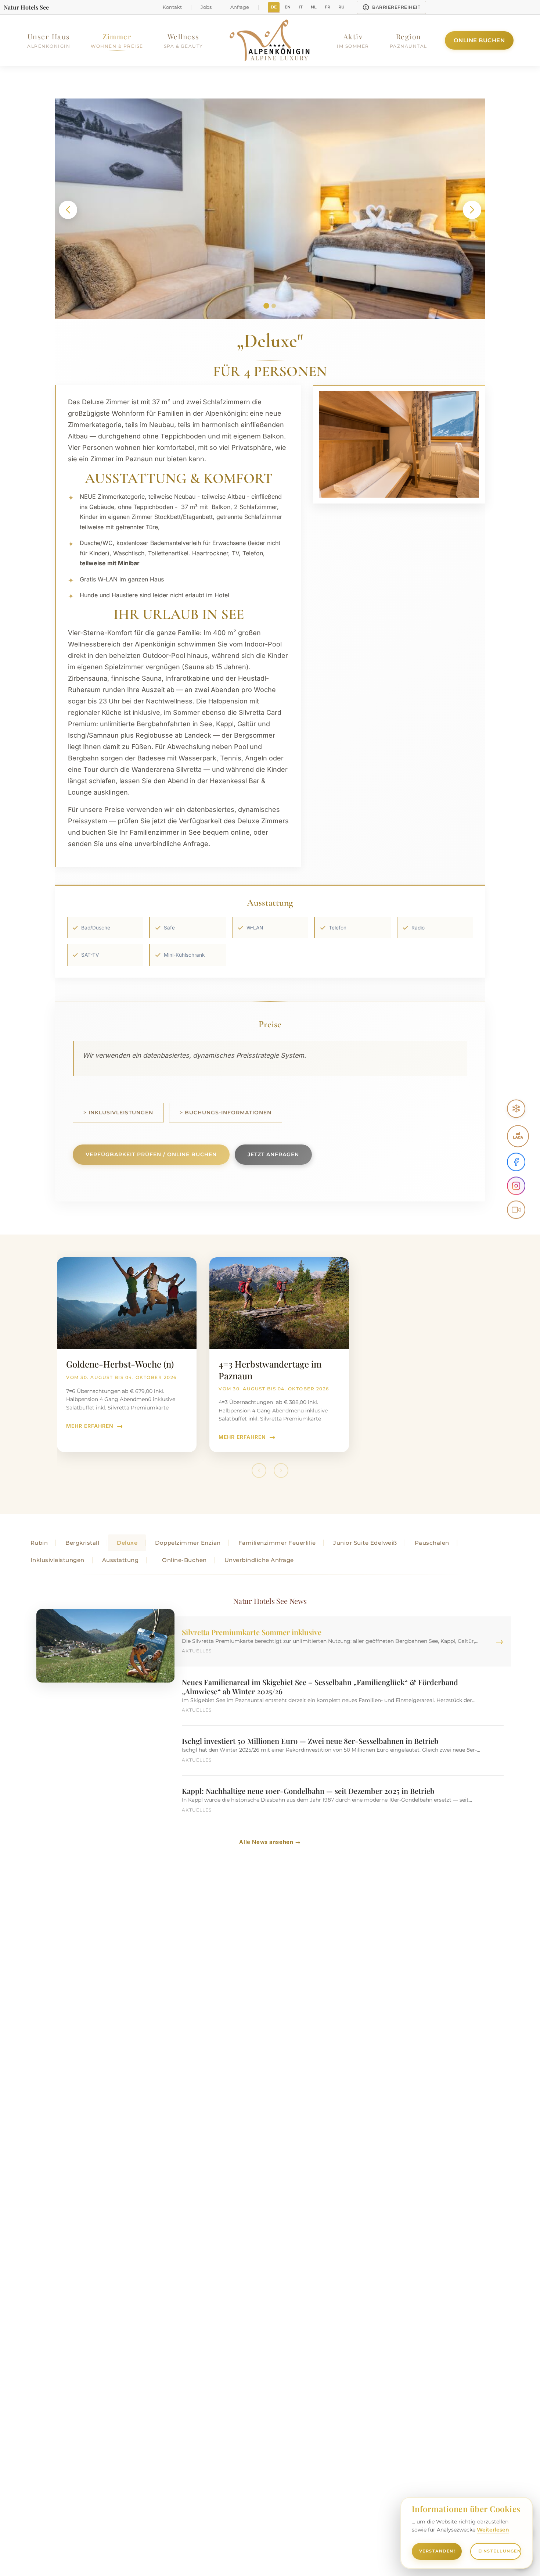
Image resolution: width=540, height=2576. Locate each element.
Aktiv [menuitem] (353, 40)
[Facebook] (516, 1162)
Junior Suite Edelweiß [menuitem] (365, 1543)
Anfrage (240, 7)
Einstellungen (500, 2551)
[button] (68, 210)
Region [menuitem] (408, 40)
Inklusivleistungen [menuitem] (57, 1560)
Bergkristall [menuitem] (82, 1543)
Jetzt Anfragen (273, 1154)
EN (288, 7)
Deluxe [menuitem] (127, 1543)
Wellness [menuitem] (183, 40)
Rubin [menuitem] (39, 1543)
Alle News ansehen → (270, 1842)
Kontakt (172, 7)
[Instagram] (516, 1186)
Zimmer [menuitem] (117, 40)
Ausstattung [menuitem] (120, 1560)
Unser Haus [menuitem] (49, 40)
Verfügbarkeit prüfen (151, 1154)
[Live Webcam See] (516, 1210)
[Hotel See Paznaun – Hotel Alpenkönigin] (270, 40)
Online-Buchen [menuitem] (184, 1560)
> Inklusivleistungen (118, 1113)
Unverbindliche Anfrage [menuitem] (259, 1560)
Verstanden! (437, 2551)
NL (314, 7)
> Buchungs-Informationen (226, 1113)
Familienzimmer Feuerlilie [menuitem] (277, 1543)
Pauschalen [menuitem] (432, 1543)
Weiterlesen (493, 2530)
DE (274, 7)
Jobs (206, 7)
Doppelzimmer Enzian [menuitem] (188, 1543)
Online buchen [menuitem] (479, 40)
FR (327, 7)
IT (301, 7)
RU (341, 7)
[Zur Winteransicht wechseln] (516, 1109)
